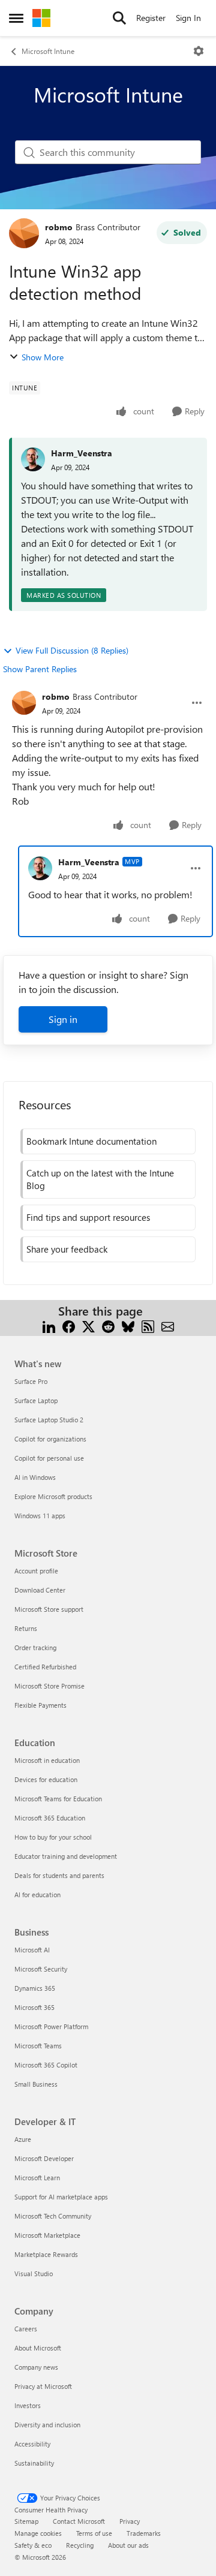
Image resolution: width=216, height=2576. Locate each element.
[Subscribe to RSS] (148, 1325)
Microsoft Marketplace (47, 2235)
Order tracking (35, 1647)
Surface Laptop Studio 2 (49, 1420)
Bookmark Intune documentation (91, 1141)
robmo (59, 227)
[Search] (119, 18)
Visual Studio (34, 2273)
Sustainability (34, 2463)
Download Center (40, 1590)
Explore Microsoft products (53, 1496)
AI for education (37, 1895)
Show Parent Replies (40, 669)
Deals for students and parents (59, 1875)
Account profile (36, 1571)
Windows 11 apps (40, 1516)
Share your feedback (67, 1249)
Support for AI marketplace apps (61, 2197)
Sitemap (26, 2521)
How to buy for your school (53, 1837)
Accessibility (32, 2444)
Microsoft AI (32, 1950)
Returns (26, 1628)
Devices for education (46, 1779)
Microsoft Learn (37, 2178)
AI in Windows (35, 1477)
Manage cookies (38, 2533)
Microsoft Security (41, 1969)
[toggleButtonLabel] (199, 51)
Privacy (130, 2521)
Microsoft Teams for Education (58, 1799)
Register (151, 18)
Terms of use (94, 2533)
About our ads (128, 2545)
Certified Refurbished (45, 1667)
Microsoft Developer (44, 2158)
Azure (23, 2139)
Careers (26, 2329)
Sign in (63, 1019)
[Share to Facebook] (69, 1325)
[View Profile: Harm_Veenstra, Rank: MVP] (40, 868)
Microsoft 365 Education (50, 1818)
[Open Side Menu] (16, 18)
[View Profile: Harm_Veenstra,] (33, 459)
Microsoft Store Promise (49, 1686)
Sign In (188, 18)
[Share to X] (88, 1325)
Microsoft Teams (38, 2046)
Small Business (36, 2084)
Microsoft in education (47, 1760)
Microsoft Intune (48, 51)
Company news (36, 2367)
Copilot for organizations (50, 1439)
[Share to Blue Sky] (128, 1325)
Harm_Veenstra (82, 453)
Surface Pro (31, 1381)
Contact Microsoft (79, 2521)
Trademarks (144, 2533)
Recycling (80, 2545)
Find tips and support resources (88, 1217)
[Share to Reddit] (108, 1325)
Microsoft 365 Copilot (46, 2065)
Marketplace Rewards (46, 2254)
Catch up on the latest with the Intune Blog (100, 1179)
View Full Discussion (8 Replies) (72, 650)
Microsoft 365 (34, 2007)
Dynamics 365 (35, 1988)
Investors (28, 2405)
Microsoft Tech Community (53, 2216)
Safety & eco (33, 2545)
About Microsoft (38, 2348)
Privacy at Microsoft (43, 2386)
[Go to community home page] (41, 18)
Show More (43, 357)
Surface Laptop (36, 1400)
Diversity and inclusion (47, 2425)
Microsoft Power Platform (51, 2026)
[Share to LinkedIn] (49, 1325)
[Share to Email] (168, 1325)
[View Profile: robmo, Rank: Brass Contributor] (24, 233)
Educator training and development (66, 1856)
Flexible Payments (40, 1705)
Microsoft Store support (49, 1609)
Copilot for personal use (49, 1458)
